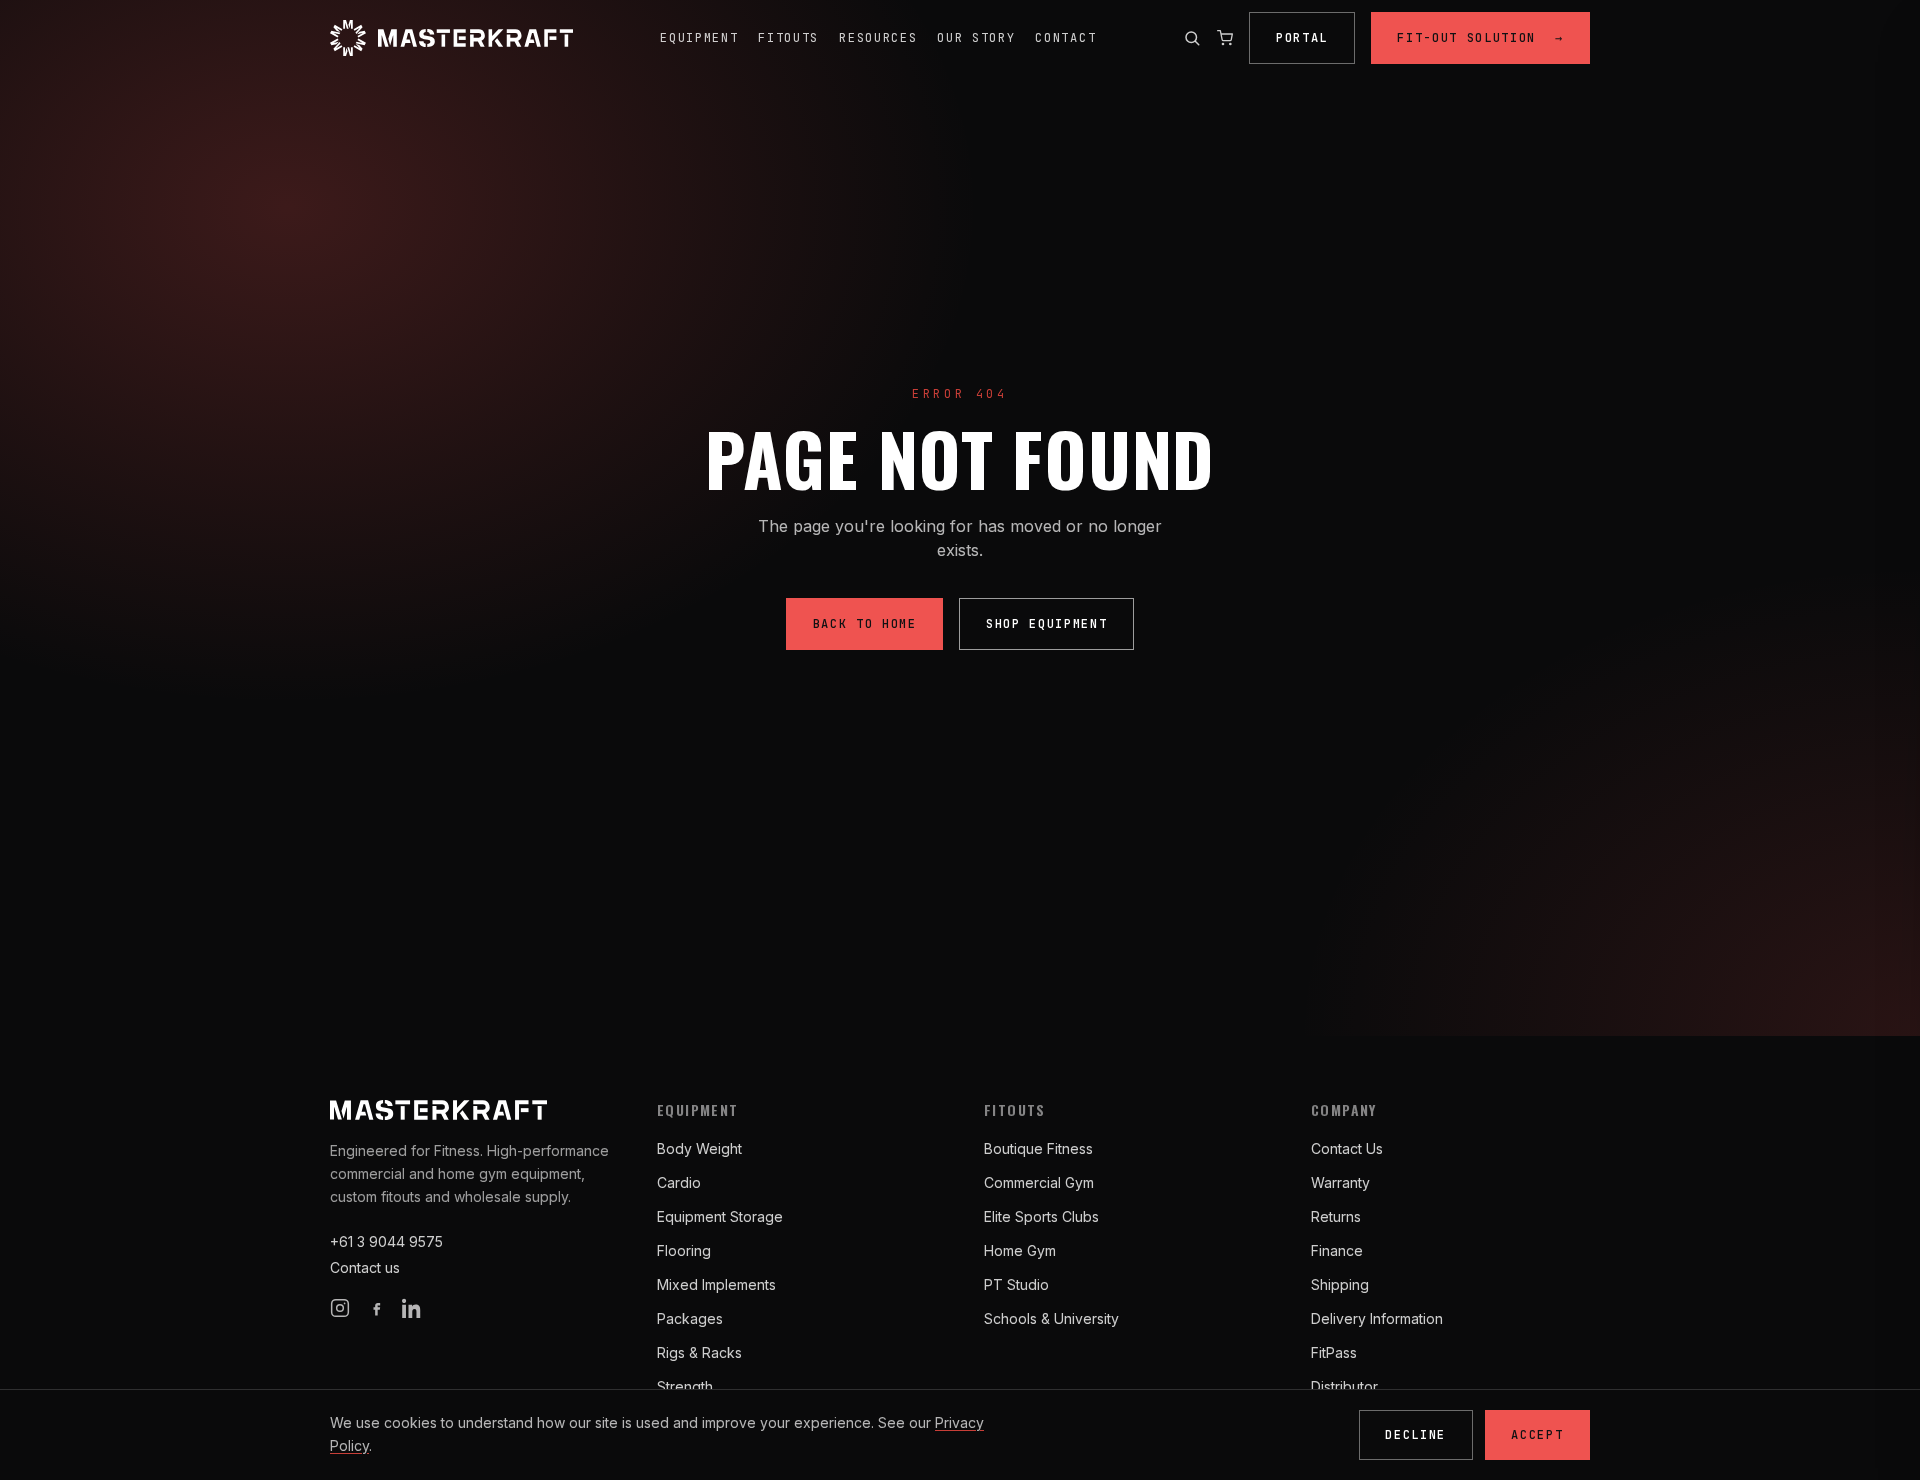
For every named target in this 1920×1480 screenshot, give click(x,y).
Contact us (365, 1267)
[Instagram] (340, 1308)
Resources (878, 38)
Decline (1415, 1435)
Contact (1065, 38)
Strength (685, 1386)
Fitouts (788, 38)
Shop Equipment (1047, 624)
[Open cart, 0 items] (1225, 38)
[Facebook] (376, 1308)
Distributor (1344, 1386)
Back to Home (865, 624)
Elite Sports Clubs (1041, 1216)
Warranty (1340, 1182)
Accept (1537, 1435)
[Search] (1192, 38)
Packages (690, 1318)
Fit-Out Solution (1480, 38)
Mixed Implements (716, 1284)
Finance (1337, 1250)
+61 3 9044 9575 (386, 1241)
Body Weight (699, 1148)
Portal (1302, 38)
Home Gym (1020, 1250)
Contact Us (1347, 1148)
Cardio (679, 1182)
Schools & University (1051, 1318)
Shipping (1340, 1284)
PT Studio (1016, 1284)
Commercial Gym (1039, 1182)
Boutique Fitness (1038, 1148)
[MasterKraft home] (451, 38)
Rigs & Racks (699, 1352)
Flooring (684, 1250)
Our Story (976, 38)
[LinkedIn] (412, 1308)
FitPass (1334, 1352)
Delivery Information (1377, 1318)
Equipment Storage (720, 1216)
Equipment (699, 38)
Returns (1336, 1216)
